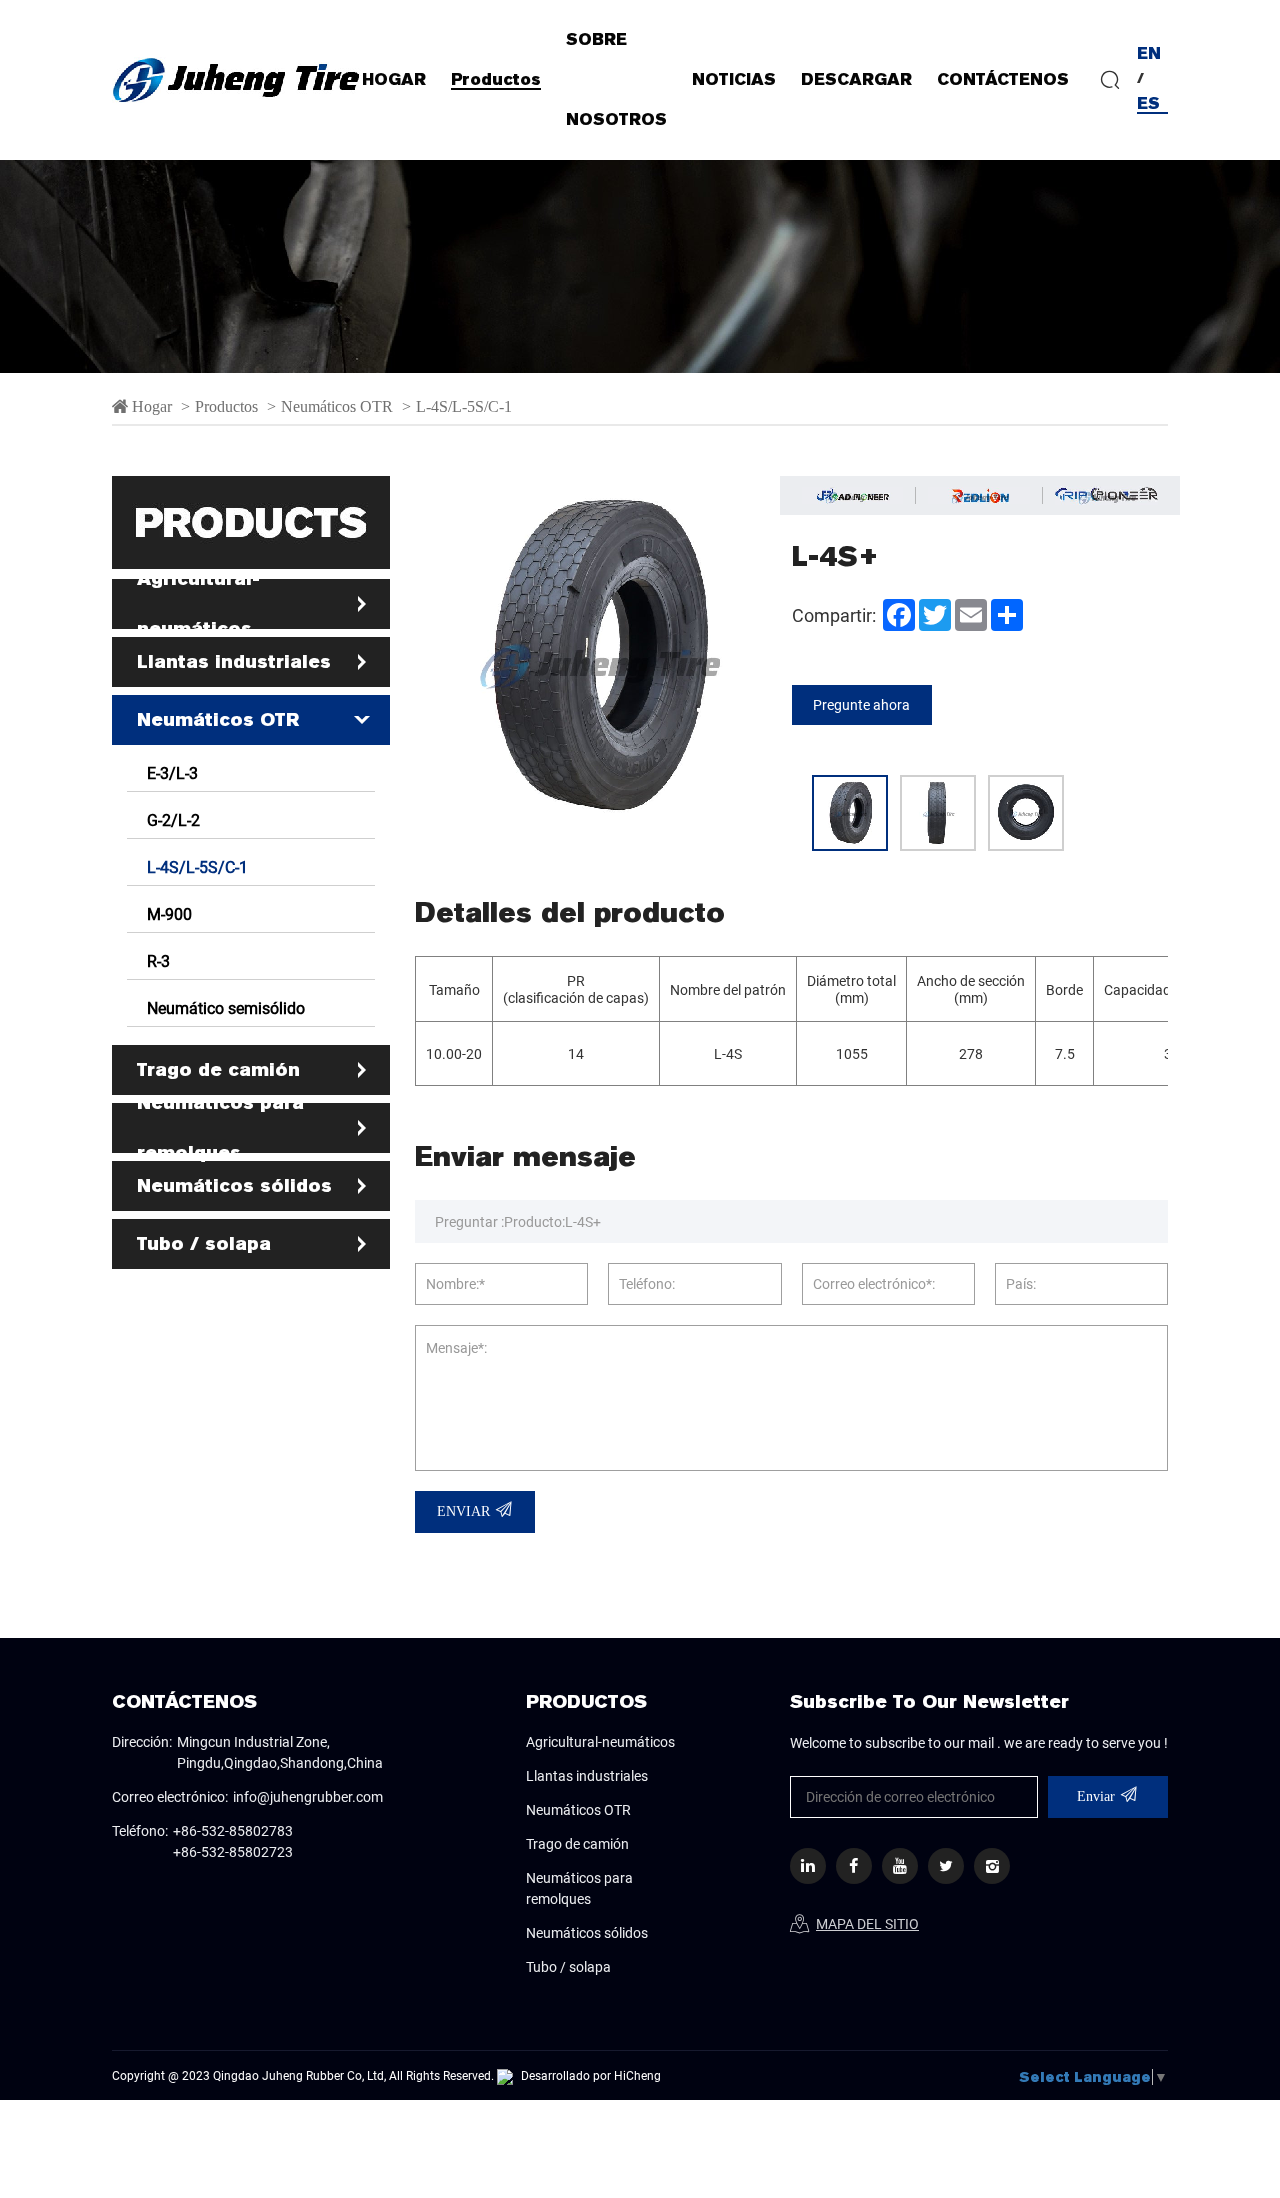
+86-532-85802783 (233, 1830)
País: (1021, 1284)
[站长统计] (505, 2075)
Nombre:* (455, 1284)
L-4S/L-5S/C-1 (464, 406)
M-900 (169, 913)
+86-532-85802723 (233, 1851)
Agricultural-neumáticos (198, 603)
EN (1149, 53)
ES (1148, 103)
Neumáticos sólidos (234, 1185)
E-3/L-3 (172, 772)
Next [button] (767, 657)
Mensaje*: (456, 1348)
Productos (228, 406)
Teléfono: (647, 1284)
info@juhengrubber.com (308, 1796)
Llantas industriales (234, 661)
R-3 (158, 960)
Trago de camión (218, 1069)
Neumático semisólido (226, 1007)
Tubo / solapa (204, 1243)
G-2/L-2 (173, 819)
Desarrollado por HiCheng (591, 2075)
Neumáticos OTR (337, 406)
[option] (640, 226)
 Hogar (142, 406)
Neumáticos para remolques (220, 1127)
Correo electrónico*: (874, 1284)
